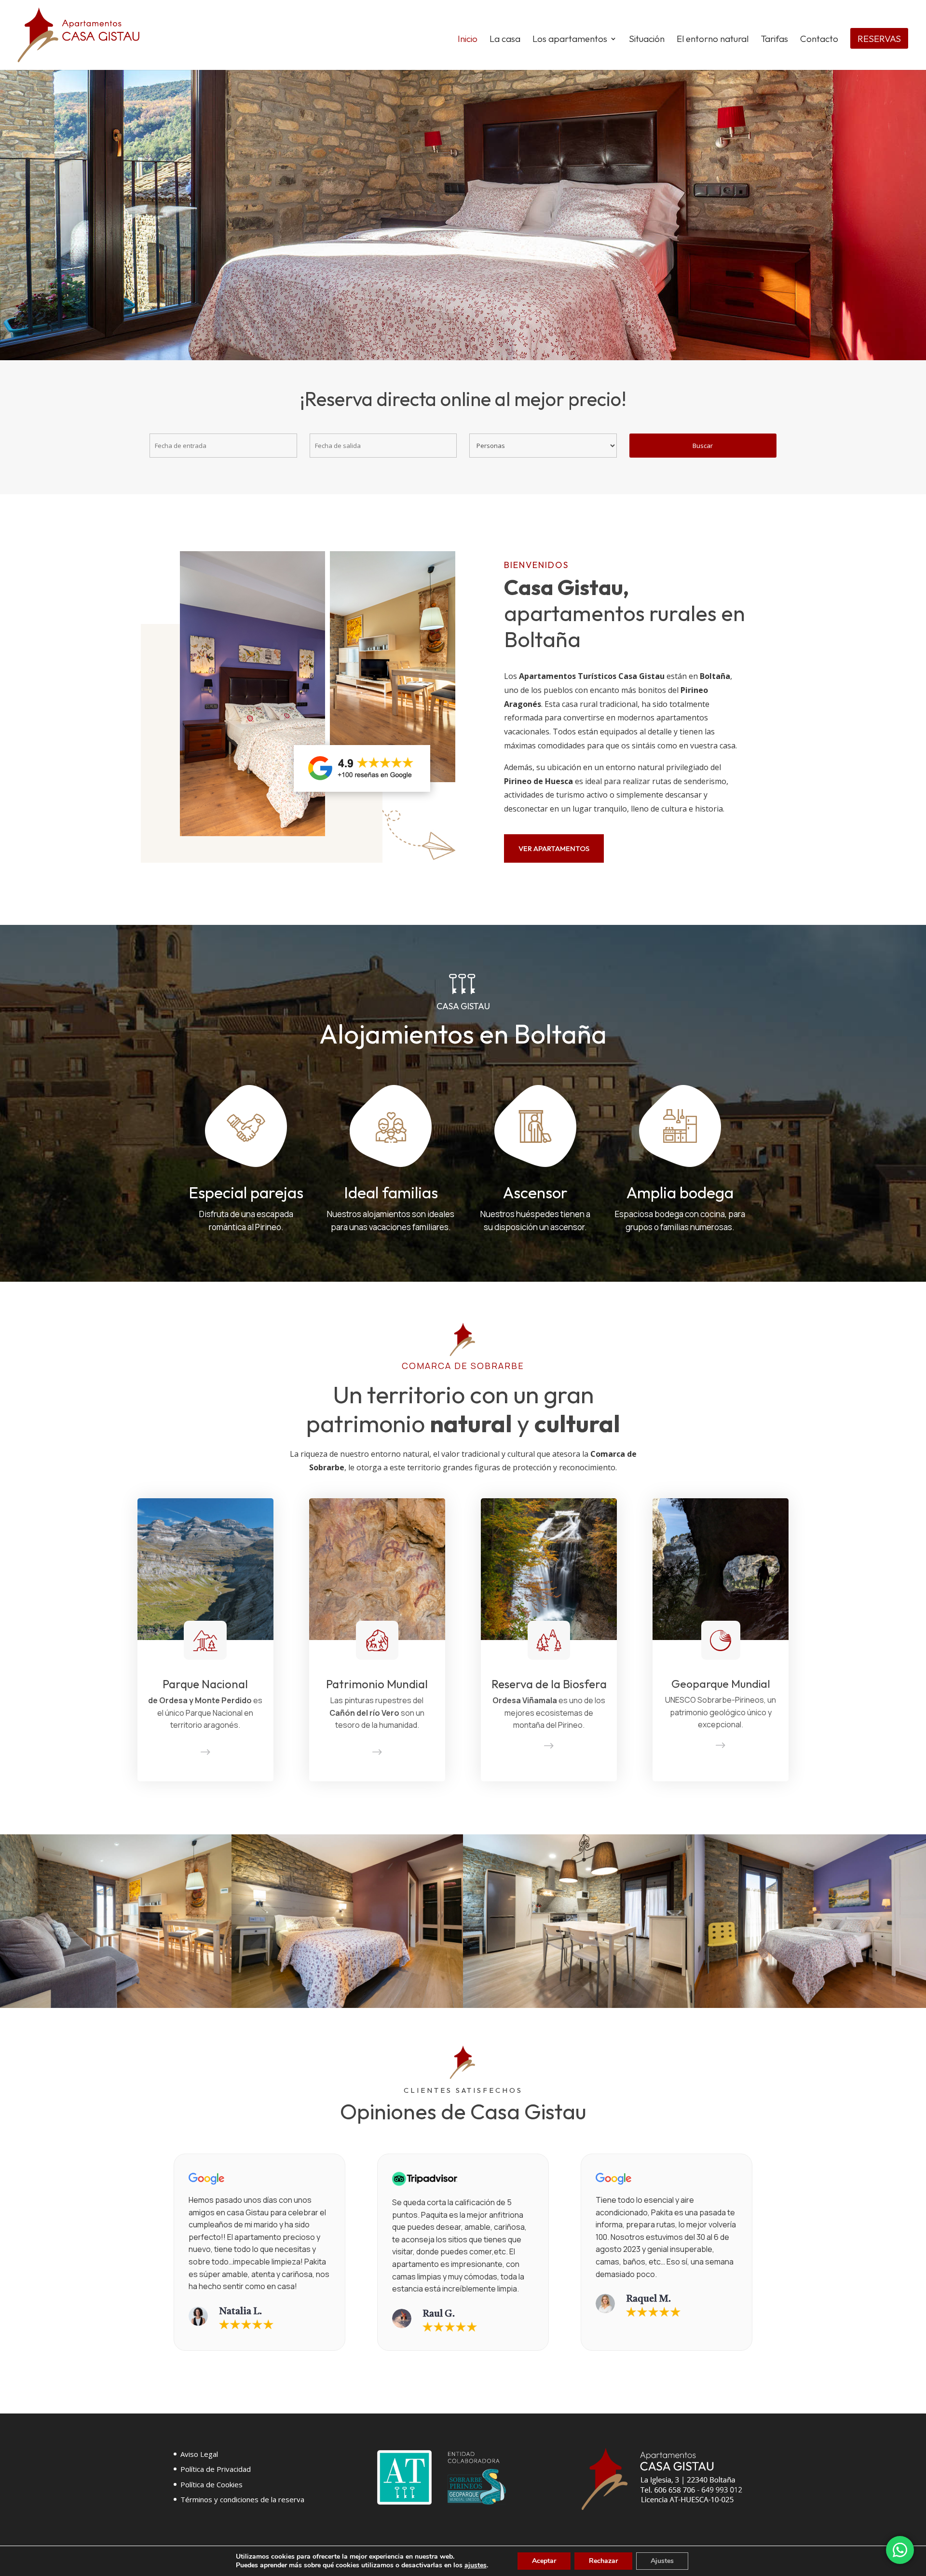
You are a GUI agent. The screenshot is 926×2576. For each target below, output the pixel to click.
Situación (647, 40)
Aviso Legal (199, 2454)
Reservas (879, 40)
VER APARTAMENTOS (554, 848)
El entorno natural (713, 40)
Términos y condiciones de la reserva (242, 2499)
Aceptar (544, 2561)
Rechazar (603, 2561)
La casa (505, 40)
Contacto (819, 40)
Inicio (468, 40)
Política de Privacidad (216, 2469)
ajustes (476, 2565)
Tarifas (774, 40)
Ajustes (662, 2561)
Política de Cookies (211, 2484)
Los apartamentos (570, 40)
